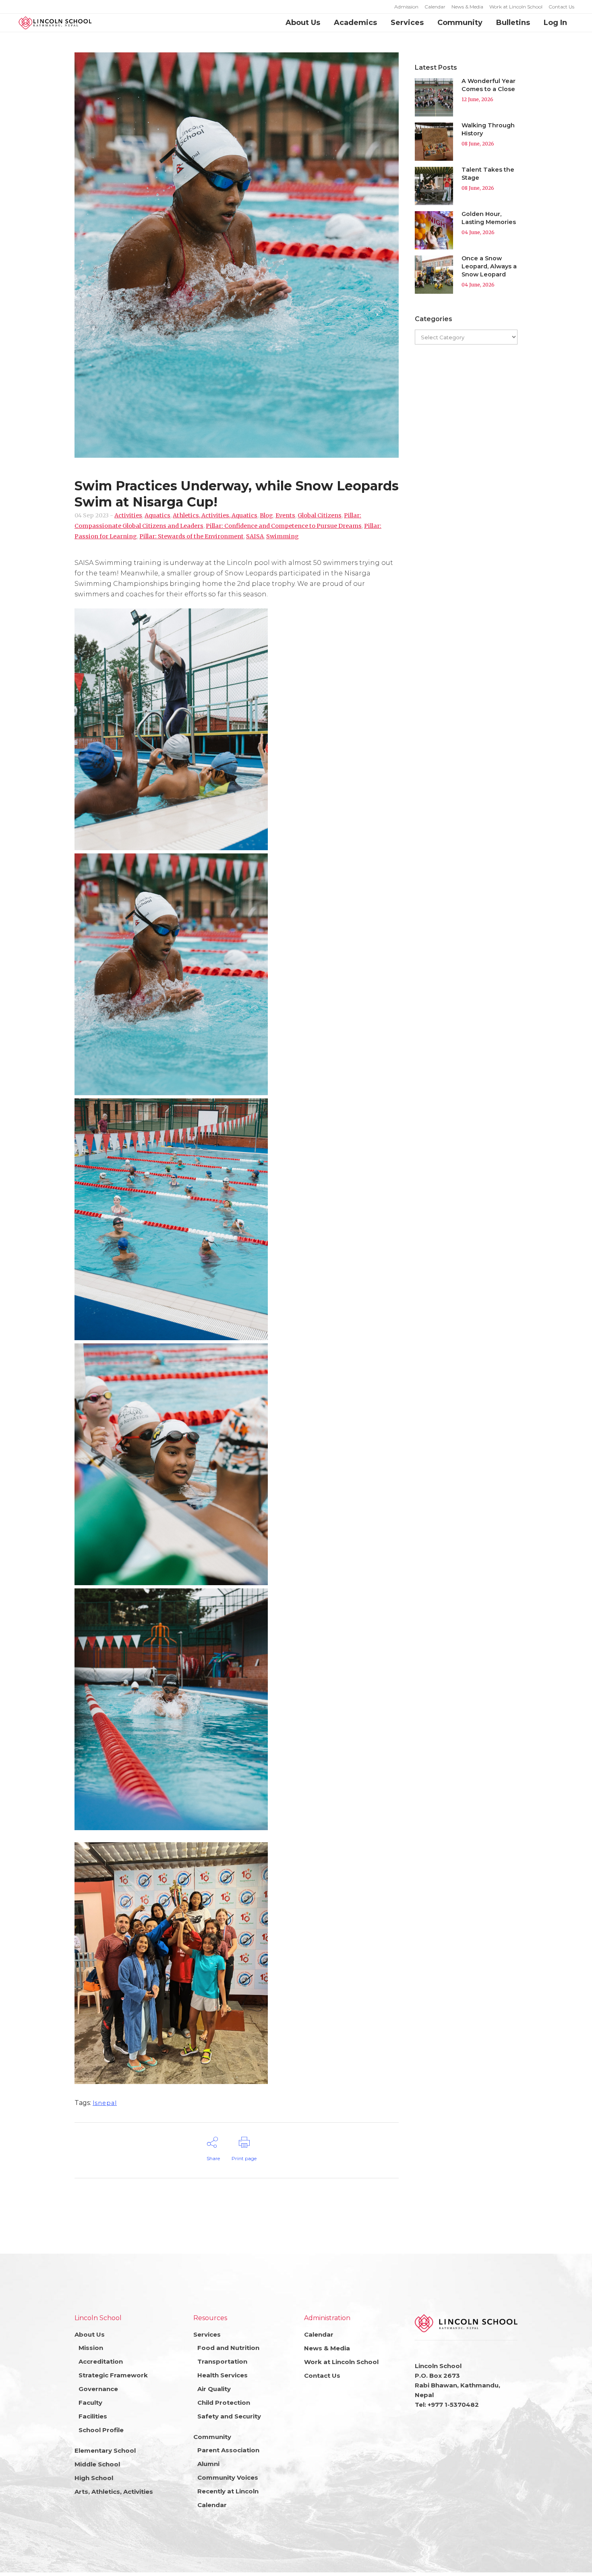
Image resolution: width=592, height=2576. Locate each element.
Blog (266, 515)
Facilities (93, 2416)
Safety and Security (229, 2416)
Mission (91, 2348)
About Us (90, 2334)
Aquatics (157, 515)
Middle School (97, 2464)
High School (94, 2478)
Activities (128, 515)
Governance (98, 2389)
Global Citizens (320, 515)
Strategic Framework (113, 2375)
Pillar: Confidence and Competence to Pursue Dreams (284, 526)
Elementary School (105, 2450)
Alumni (208, 2464)
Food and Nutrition (228, 2348)
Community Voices (228, 2477)
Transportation (222, 2361)
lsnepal (105, 2103)
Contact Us (561, 7)
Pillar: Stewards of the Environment (191, 536)
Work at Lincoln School (516, 7)
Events (285, 515)
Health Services (223, 2375)
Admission (406, 7)
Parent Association (228, 2450)
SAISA (255, 536)
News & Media (467, 7)
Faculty (90, 2403)
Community (212, 2437)
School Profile (101, 2430)
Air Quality (214, 2389)
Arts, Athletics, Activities (114, 2492)
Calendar (435, 7)
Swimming (283, 536)
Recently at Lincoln (228, 2491)
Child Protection (224, 2403)
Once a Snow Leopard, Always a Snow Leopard (489, 266)
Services (207, 2334)
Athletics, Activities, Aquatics (215, 515)
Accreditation (101, 2361)
